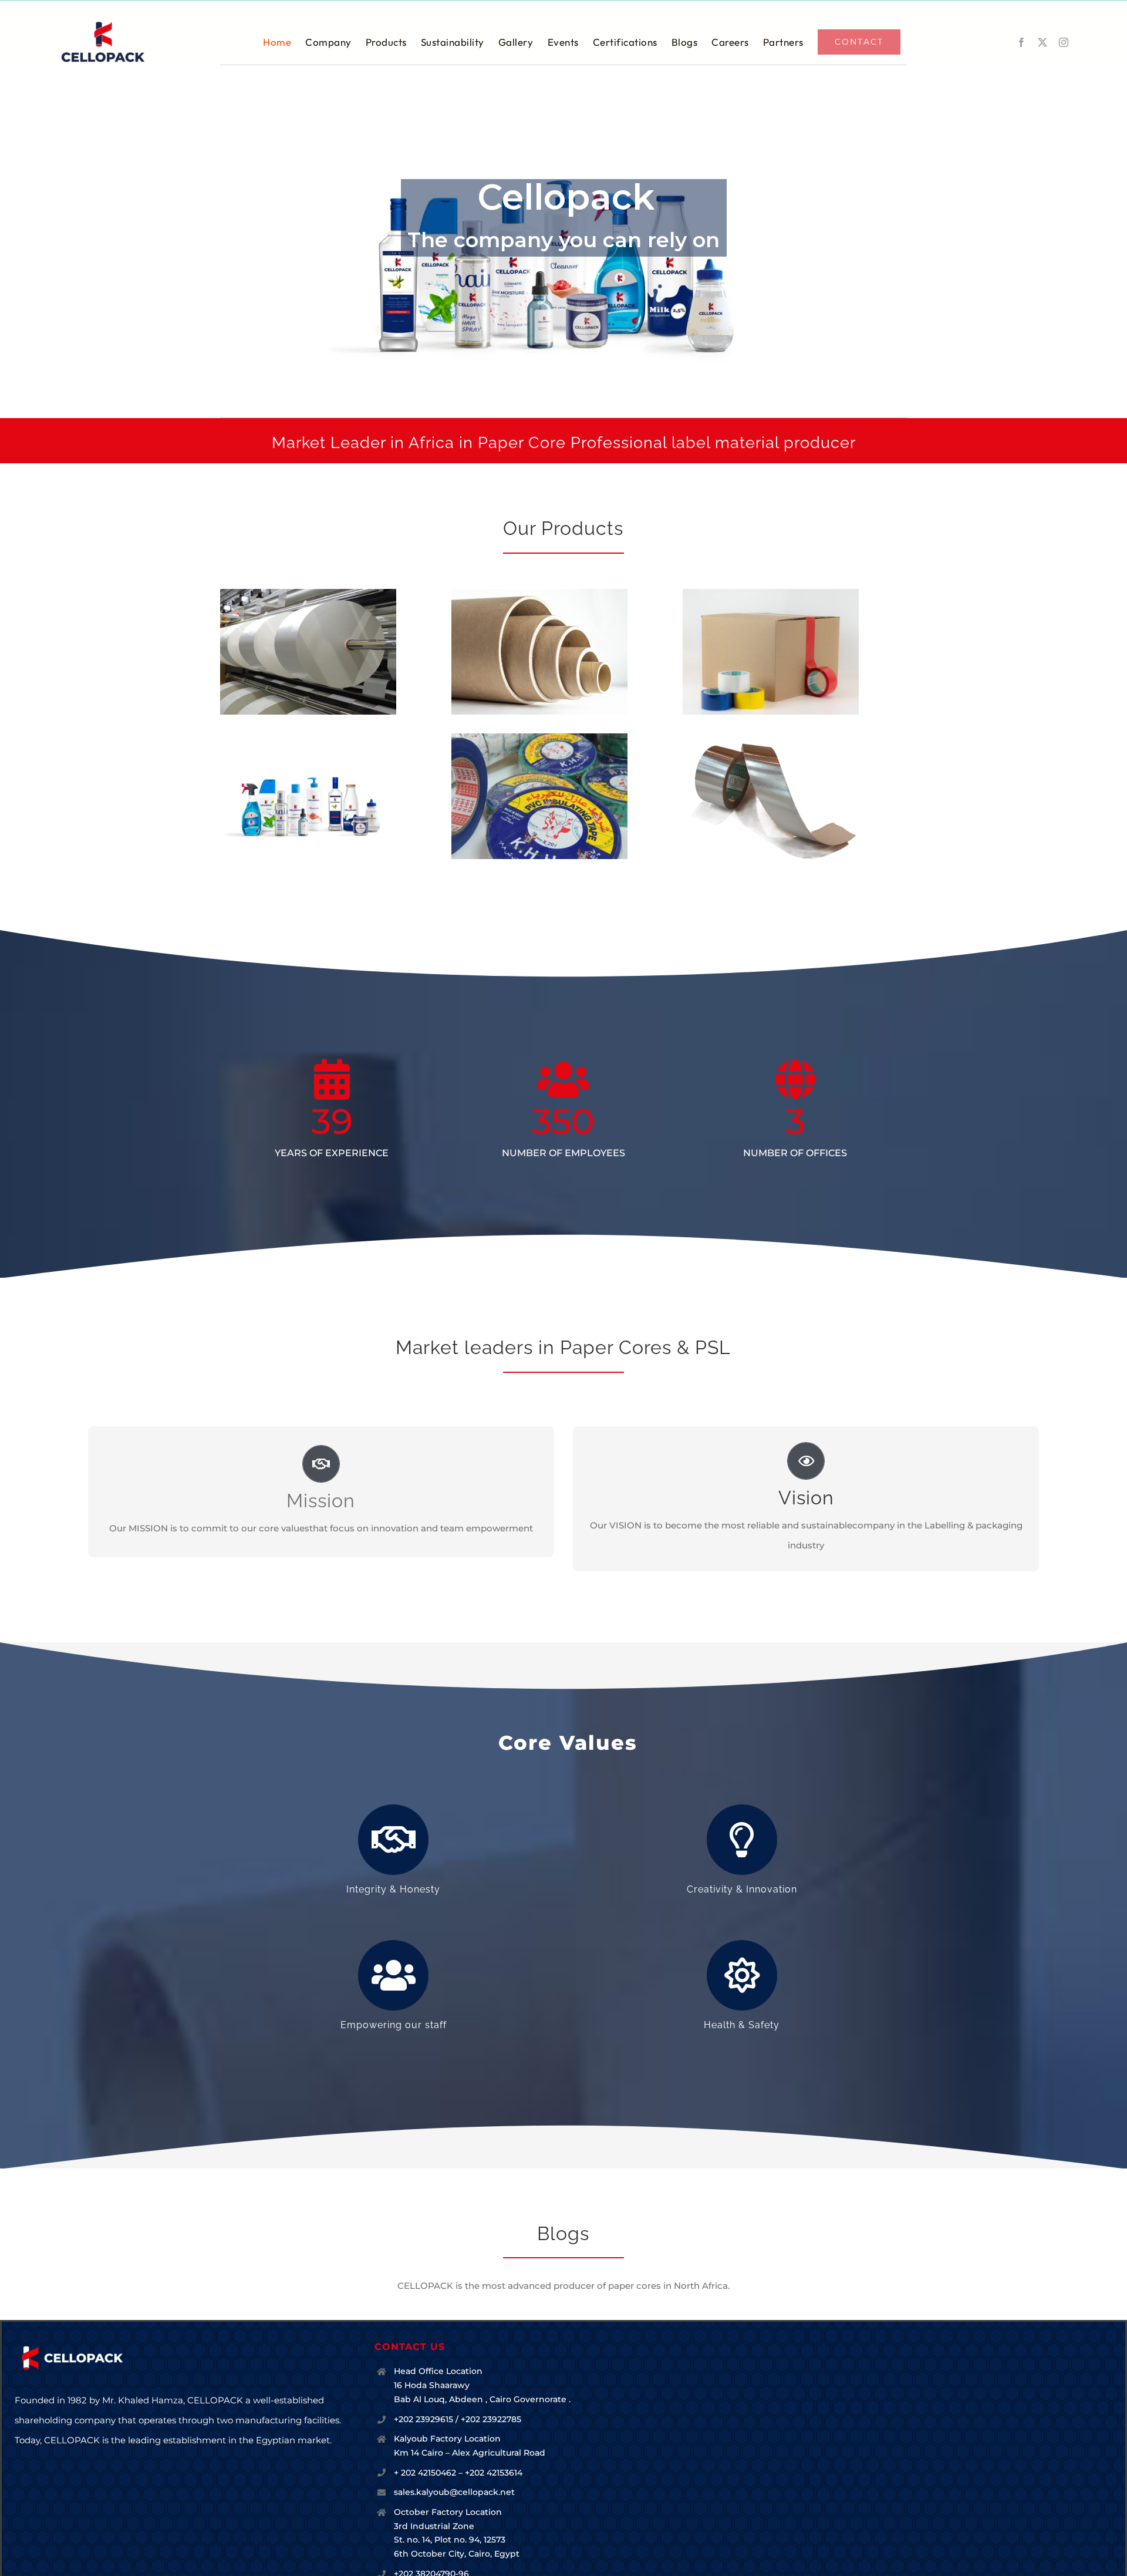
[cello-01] (103, 24)
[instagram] (1064, 42)
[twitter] (1042, 42)
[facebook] (1021, 42)
